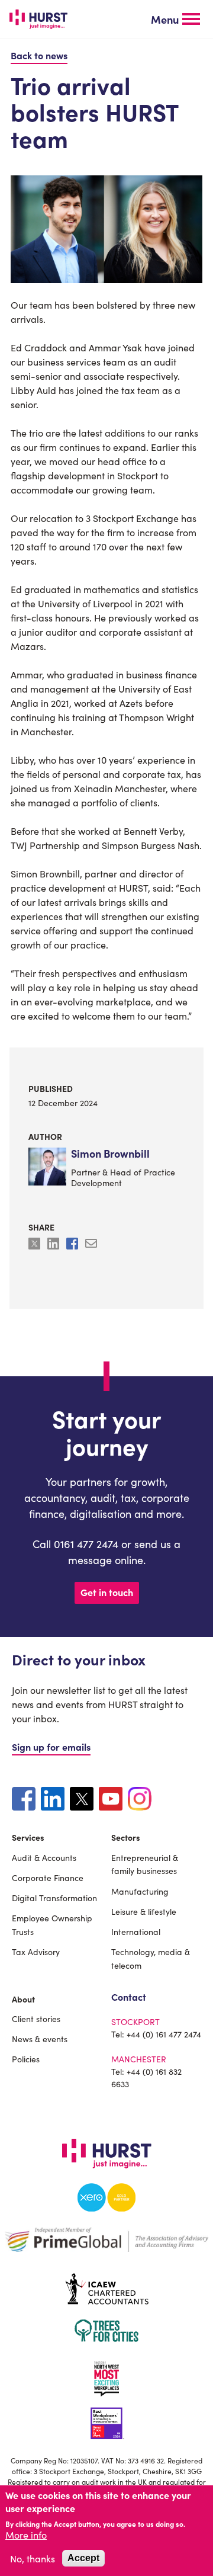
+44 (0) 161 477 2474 (164, 2034)
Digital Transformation (54, 1898)
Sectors (126, 1837)
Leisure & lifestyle (144, 1911)
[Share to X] (35, 1245)
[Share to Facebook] (73, 1245)
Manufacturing (140, 1891)
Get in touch (107, 1592)
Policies (26, 2059)
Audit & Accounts (44, 1857)
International (136, 1931)
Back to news (39, 55)
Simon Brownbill (110, 1154)
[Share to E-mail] (91, 1245)
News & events (40, 2039)
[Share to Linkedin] (54, 1245)
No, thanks (33, 2558)
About (23, 1999)
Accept (83, 2558)
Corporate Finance (48, 1877)
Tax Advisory (36, 1952)
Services (28, 1837)
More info (26, 2535)
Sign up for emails (51, 1747)
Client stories (36, 2018)
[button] (175, 20)
